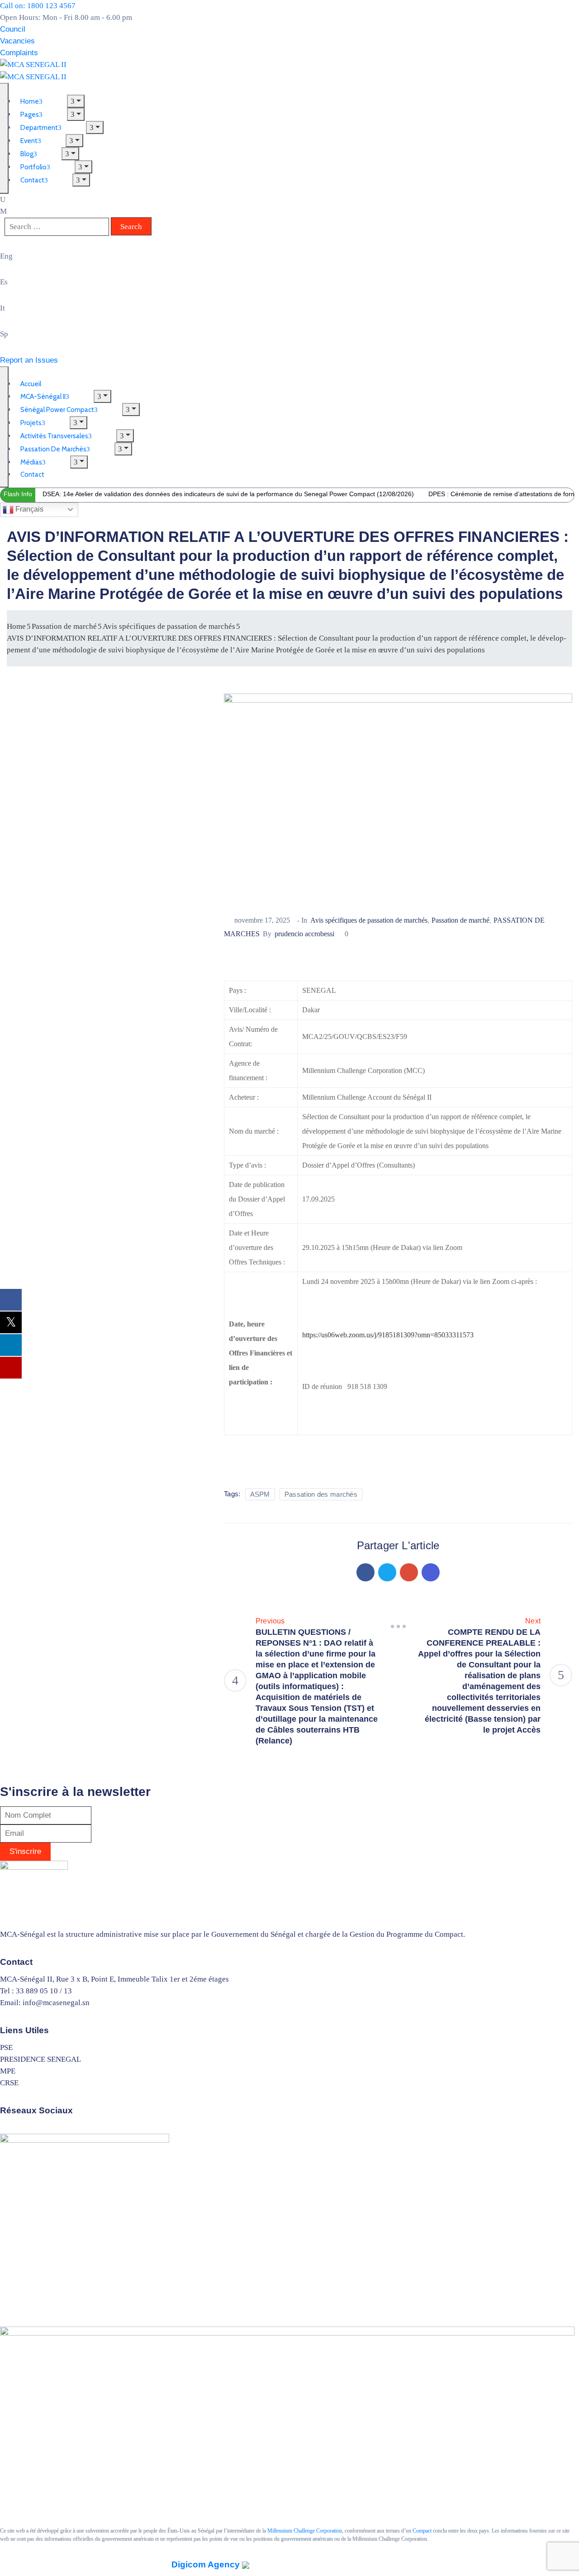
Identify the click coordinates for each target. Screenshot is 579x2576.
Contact (32, 180)
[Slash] (398, 1627)
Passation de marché (64, 626)
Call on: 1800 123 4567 (38, 6)
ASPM (260, 1494)
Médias (31, 462)
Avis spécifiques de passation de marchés (169, 626)
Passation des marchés (321, 1494)
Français (28, 509)
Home (16, 626)
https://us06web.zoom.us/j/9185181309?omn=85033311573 (388, 1335)
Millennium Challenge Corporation (305, 2531)
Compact (422, 2531)
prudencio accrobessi (304, 934)
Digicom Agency (207, 2564)
